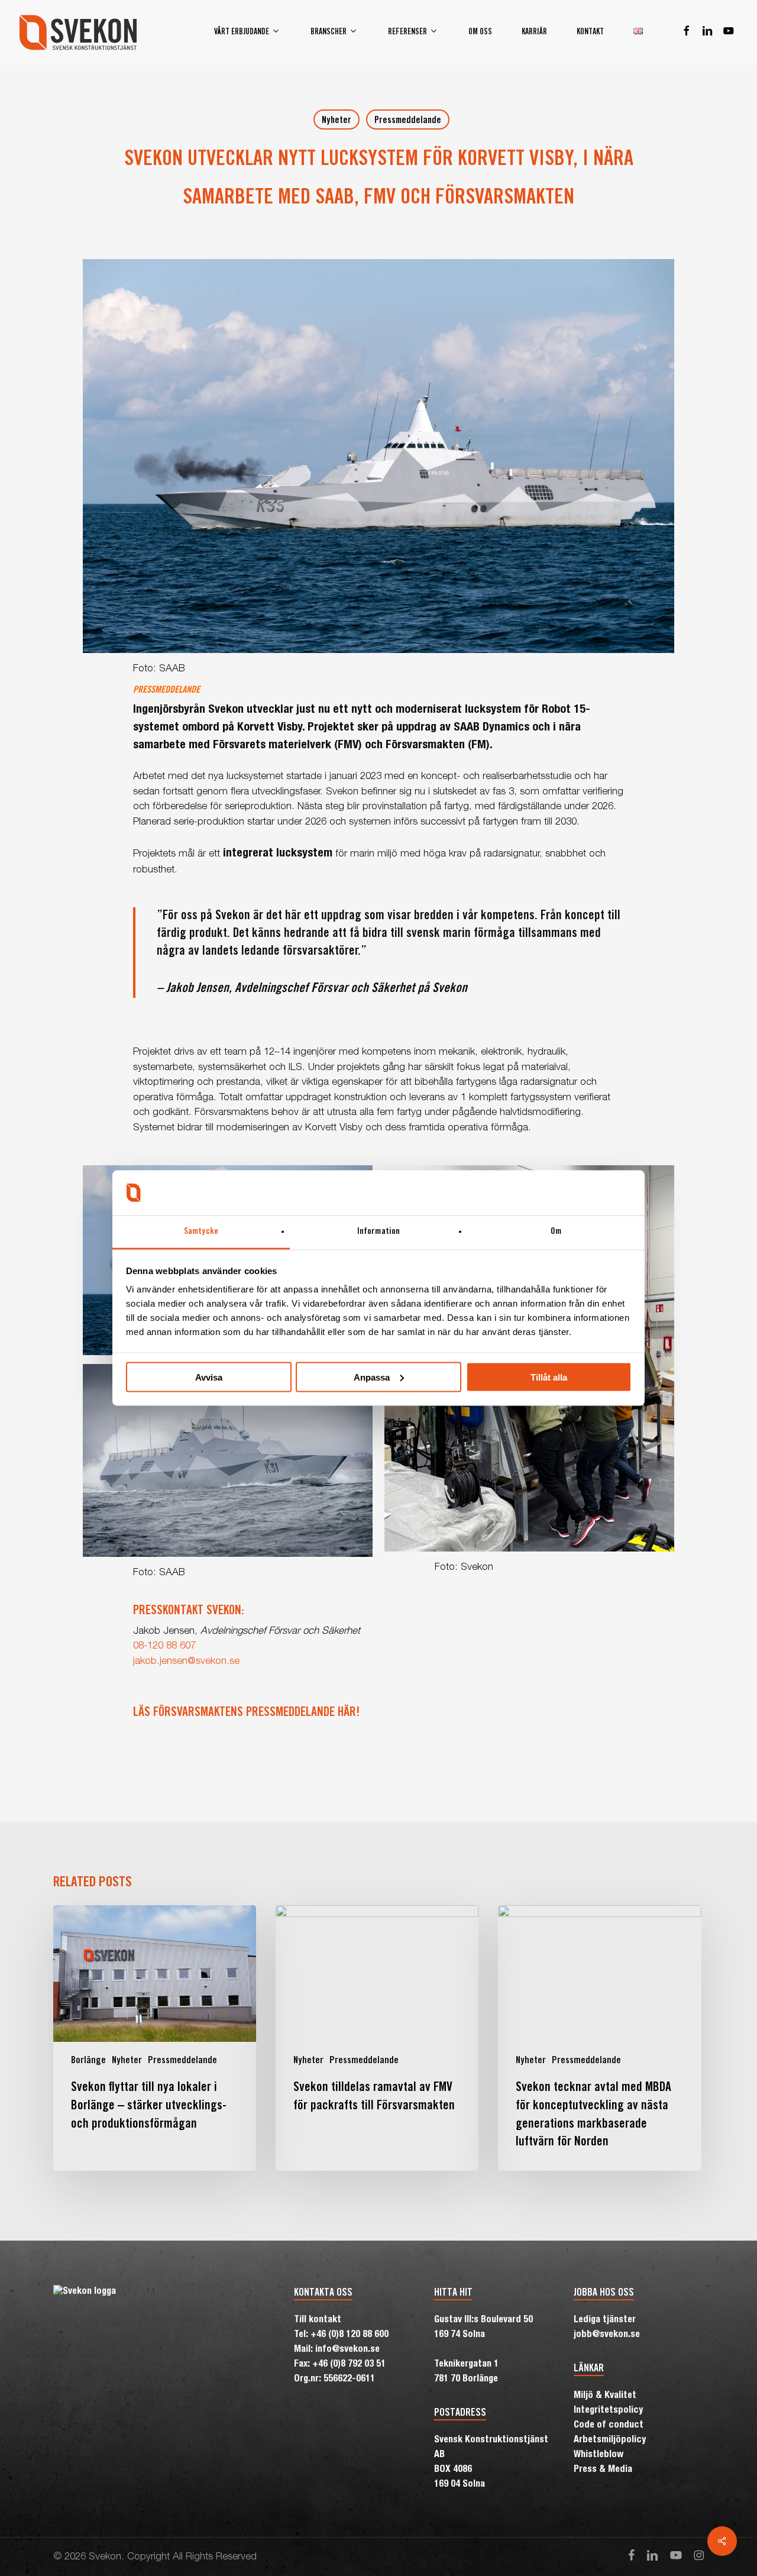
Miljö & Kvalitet (605, 2396)
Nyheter (337, 121)
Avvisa (209, 1377)
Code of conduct (609, 2426)
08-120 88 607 (164, 1646)
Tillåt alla (549, 1377)
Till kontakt (318, 2320)
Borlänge (88, 2061)
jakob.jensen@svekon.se (186, 1662)
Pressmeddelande (408, 121)
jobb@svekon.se (607, 2335)
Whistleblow (599, 2455)
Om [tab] (556, 1232)
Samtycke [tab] (201, 1232)
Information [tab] (378, 1232)
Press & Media (603, 2470)
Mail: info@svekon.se (337, 2350)
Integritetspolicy (608, 2411)
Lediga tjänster (605, 2320)
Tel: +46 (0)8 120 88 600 (341, 2335)
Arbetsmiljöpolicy (610, 2441)
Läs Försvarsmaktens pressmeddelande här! (246, 1713)
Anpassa (372, 1377)
